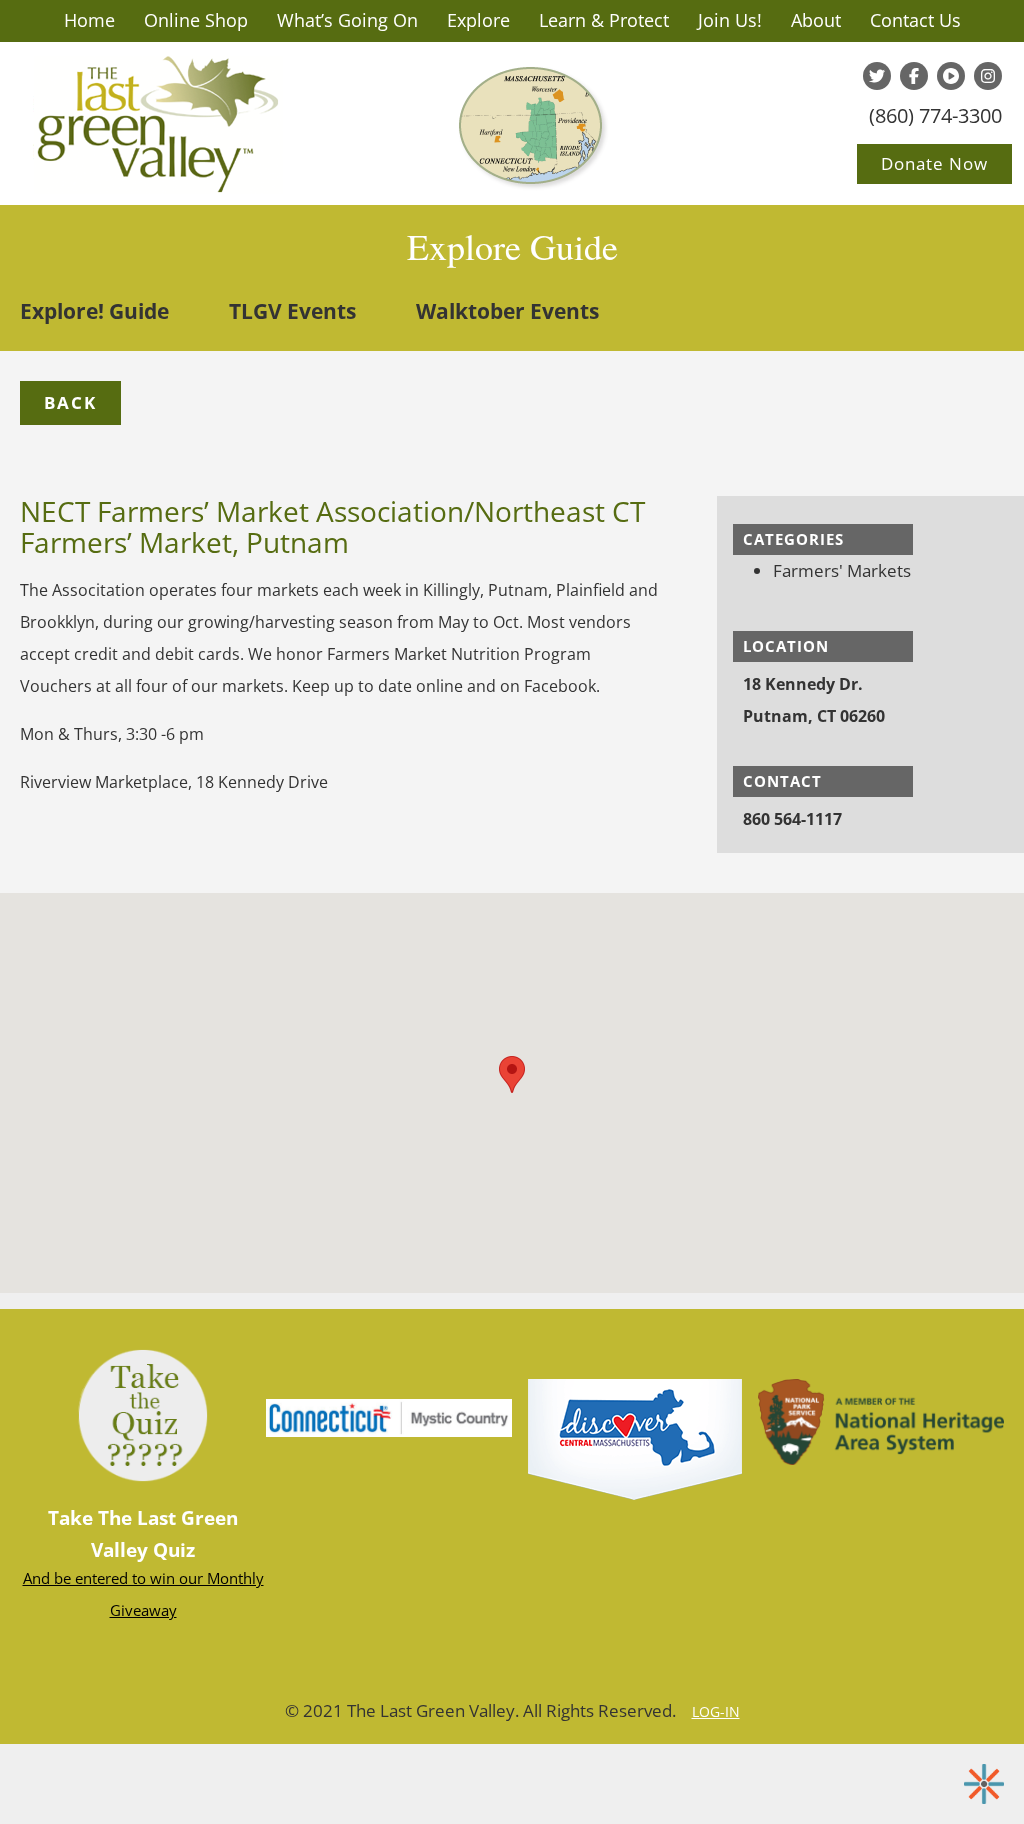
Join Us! (730, 20)
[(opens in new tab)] (635, 1438)
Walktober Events (507, 311)
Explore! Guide (94, 311)
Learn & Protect (604, 20)
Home (89, 20)
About (816, 20)
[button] (70, 403)
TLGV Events (292, 311)
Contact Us (915, 20)
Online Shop (196, 20)
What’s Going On (347, 20)
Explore (478, 20)
